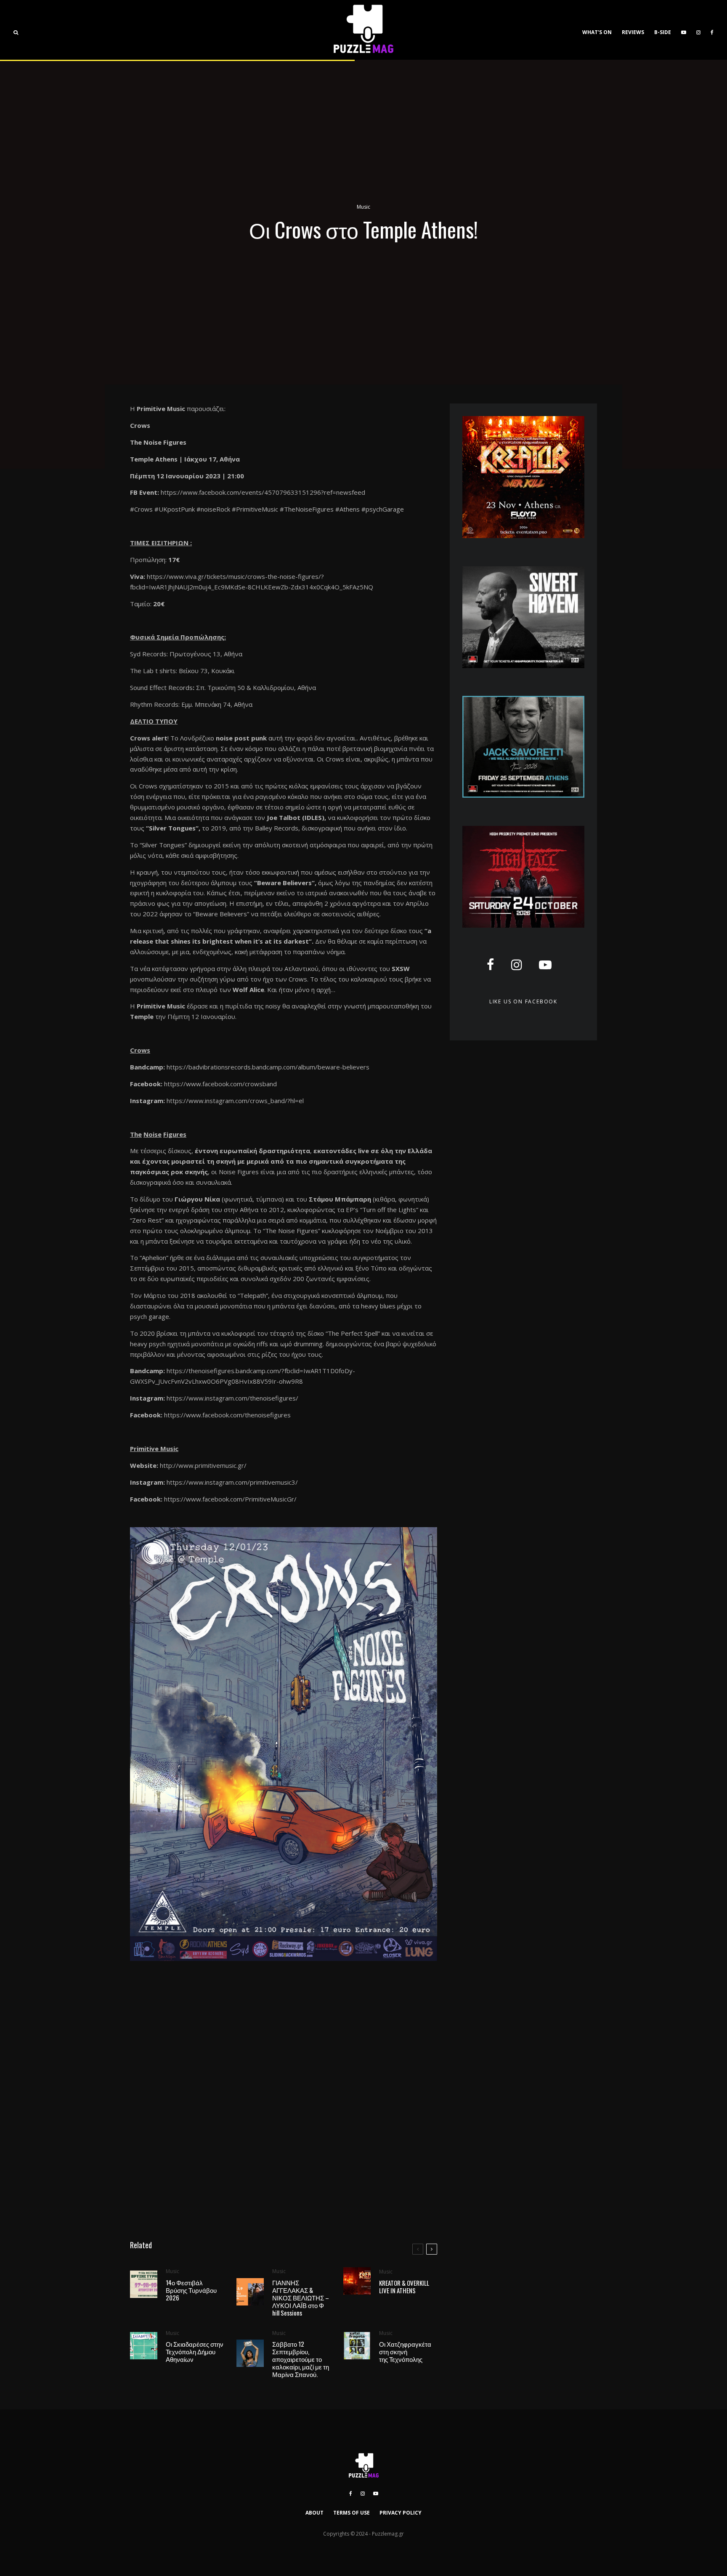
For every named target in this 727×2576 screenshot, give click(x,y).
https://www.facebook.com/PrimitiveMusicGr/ (230, 1499)
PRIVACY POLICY (401, 2513)
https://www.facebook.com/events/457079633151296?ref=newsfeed (263, 492)
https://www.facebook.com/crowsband (220, 1084)
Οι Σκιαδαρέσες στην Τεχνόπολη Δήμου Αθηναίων (195, 2351)
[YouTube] (684, 30)
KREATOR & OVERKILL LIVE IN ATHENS (404, 2287)
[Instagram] (698, 30)
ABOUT (314, 2513)
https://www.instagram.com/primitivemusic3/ (232, 1482)
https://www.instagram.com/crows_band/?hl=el (235, 1101)
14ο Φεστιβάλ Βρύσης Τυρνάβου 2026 (191, 2290)
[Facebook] (712, 30)
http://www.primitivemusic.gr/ (203, 1465)
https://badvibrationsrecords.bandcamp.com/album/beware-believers (268, 1067)
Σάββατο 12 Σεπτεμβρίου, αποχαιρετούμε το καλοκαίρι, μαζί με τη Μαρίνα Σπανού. (301, 2359)
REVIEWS (633, 32)
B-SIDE (663, 32)
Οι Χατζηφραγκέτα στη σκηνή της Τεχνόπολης (405, 2351)
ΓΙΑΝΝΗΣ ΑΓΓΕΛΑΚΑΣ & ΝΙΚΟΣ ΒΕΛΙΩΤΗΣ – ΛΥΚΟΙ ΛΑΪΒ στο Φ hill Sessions (301, 2297)
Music (363, 207)
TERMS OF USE (352, 2513)
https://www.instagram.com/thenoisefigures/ (232, 1398)
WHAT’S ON (597, 32)
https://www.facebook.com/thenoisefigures (227, 1415)
